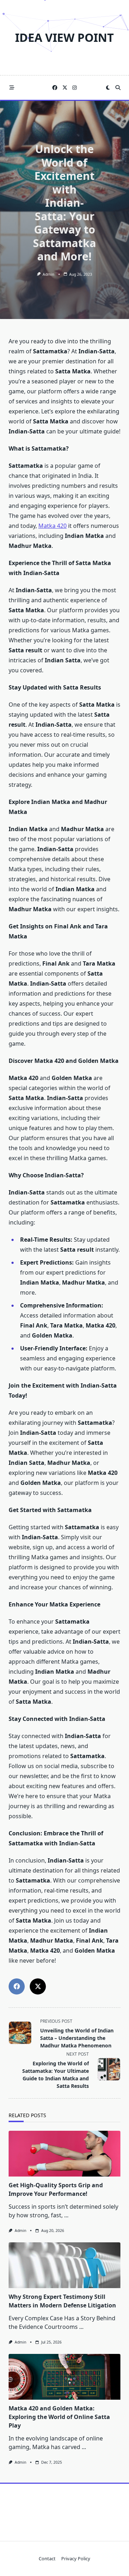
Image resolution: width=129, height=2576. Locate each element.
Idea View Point (64, 37)
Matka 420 (52, 526)
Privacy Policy (76, 2559)
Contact (47, 2559)
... (66, 2215)
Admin (48, 274)
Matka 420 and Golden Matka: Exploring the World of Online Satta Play (59, 2417)
